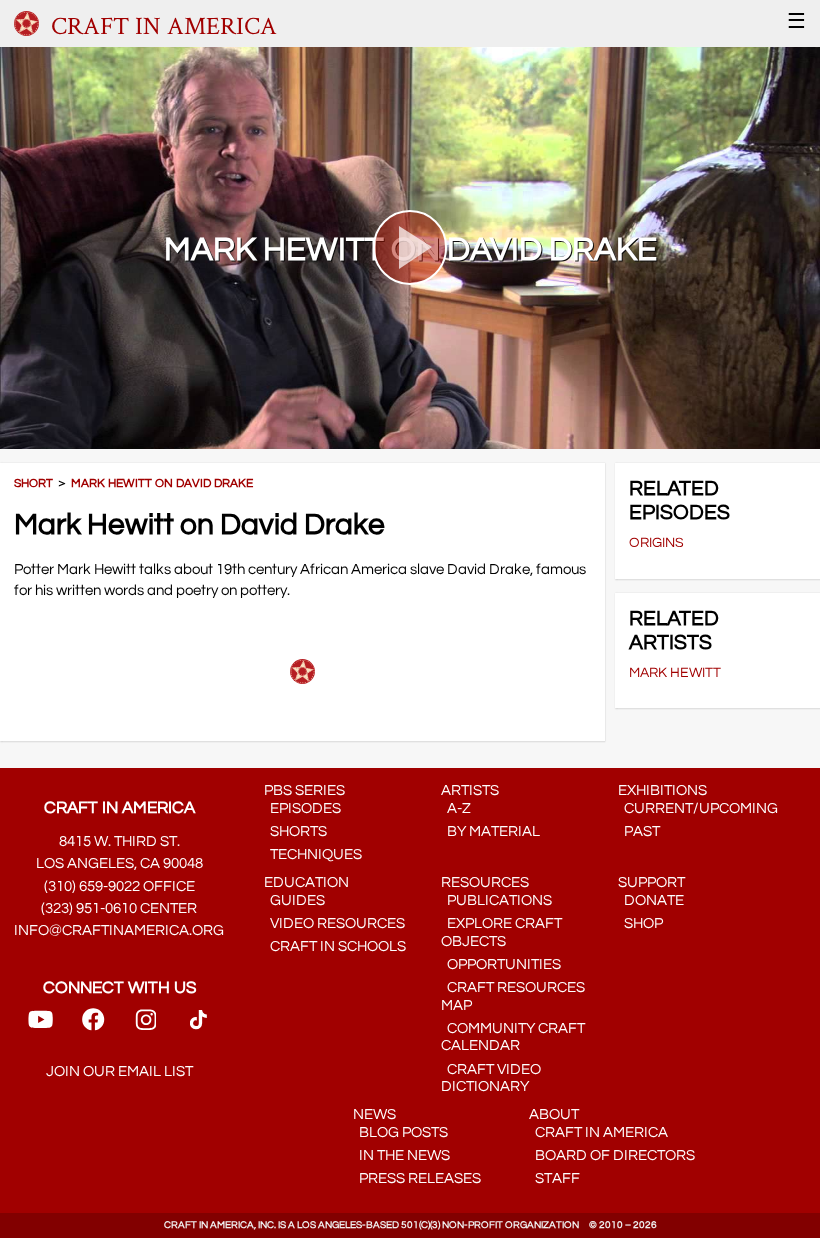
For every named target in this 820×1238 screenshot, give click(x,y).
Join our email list (119, 1071)
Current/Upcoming (698, 808)
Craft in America (598, 1132)
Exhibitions (662, 790)
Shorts (295, 831)
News (374, 1114)
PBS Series (304, 790)
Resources (485, 882)
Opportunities (501, 964)
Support (651, 882)
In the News (401, 1155)
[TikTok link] (198, 1026)
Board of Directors (612, 1155)
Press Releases (417, 1178)
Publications (496, 900)
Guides (294, 900)
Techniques (313, 854)
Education (306, 882)
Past (639, 831)
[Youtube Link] (40, 1026)
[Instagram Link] (146, 1026)
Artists (470, 790)
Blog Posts (400, 1132)
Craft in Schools (335, 946)
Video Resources (334, 923)
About (554, 1114)
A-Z (456, 808)
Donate (651, 900)
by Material (490, 831)
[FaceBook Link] (93, 1026)
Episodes (302, 808)
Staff (554, 1178)
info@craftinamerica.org (119, 930)
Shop (640, 923)
